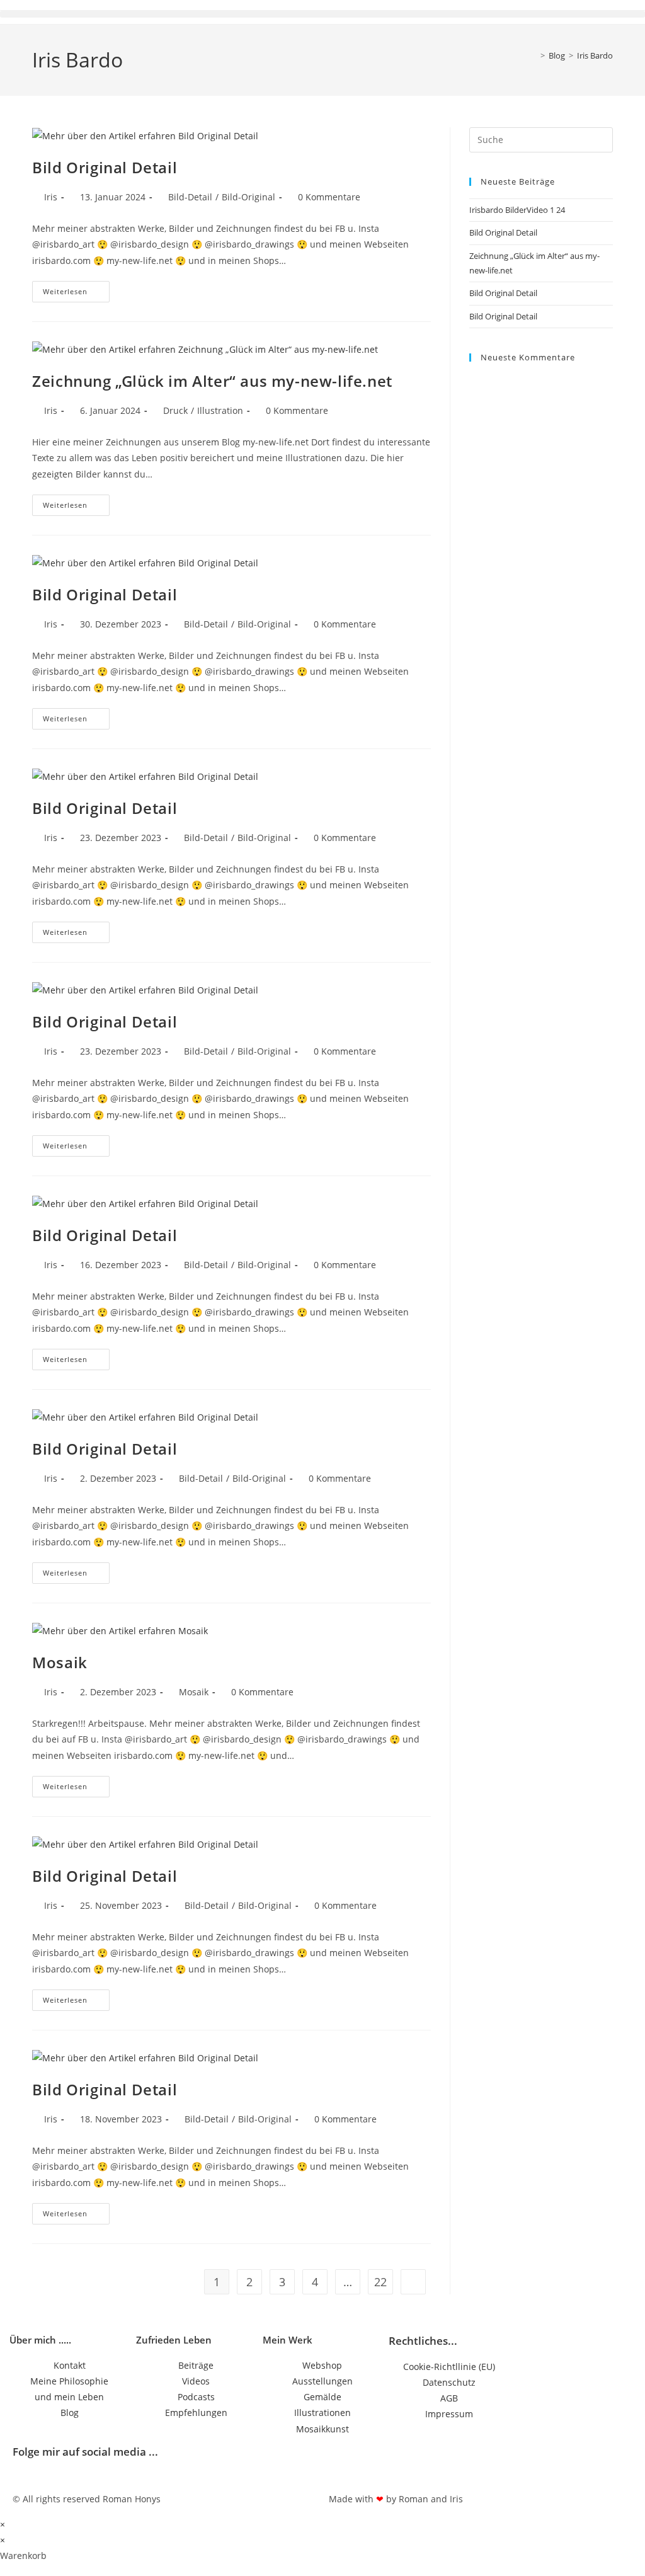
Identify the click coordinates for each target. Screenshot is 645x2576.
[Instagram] (379, 2462)
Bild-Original (248, 197)
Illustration (220, 410)
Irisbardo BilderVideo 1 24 (517, 210)
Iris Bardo (595, 55)
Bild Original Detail (105, 167)
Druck (175, 410)
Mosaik (60, 1662)
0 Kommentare (329, 197)
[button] (322, 14)
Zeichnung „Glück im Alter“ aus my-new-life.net (212, 381)
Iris (51, 197)
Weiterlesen (76, 289)
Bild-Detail (190, 197)
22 (380, 2282)
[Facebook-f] (345, 2462)
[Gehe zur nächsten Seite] (413, 2282)
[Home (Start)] (534, 55)
